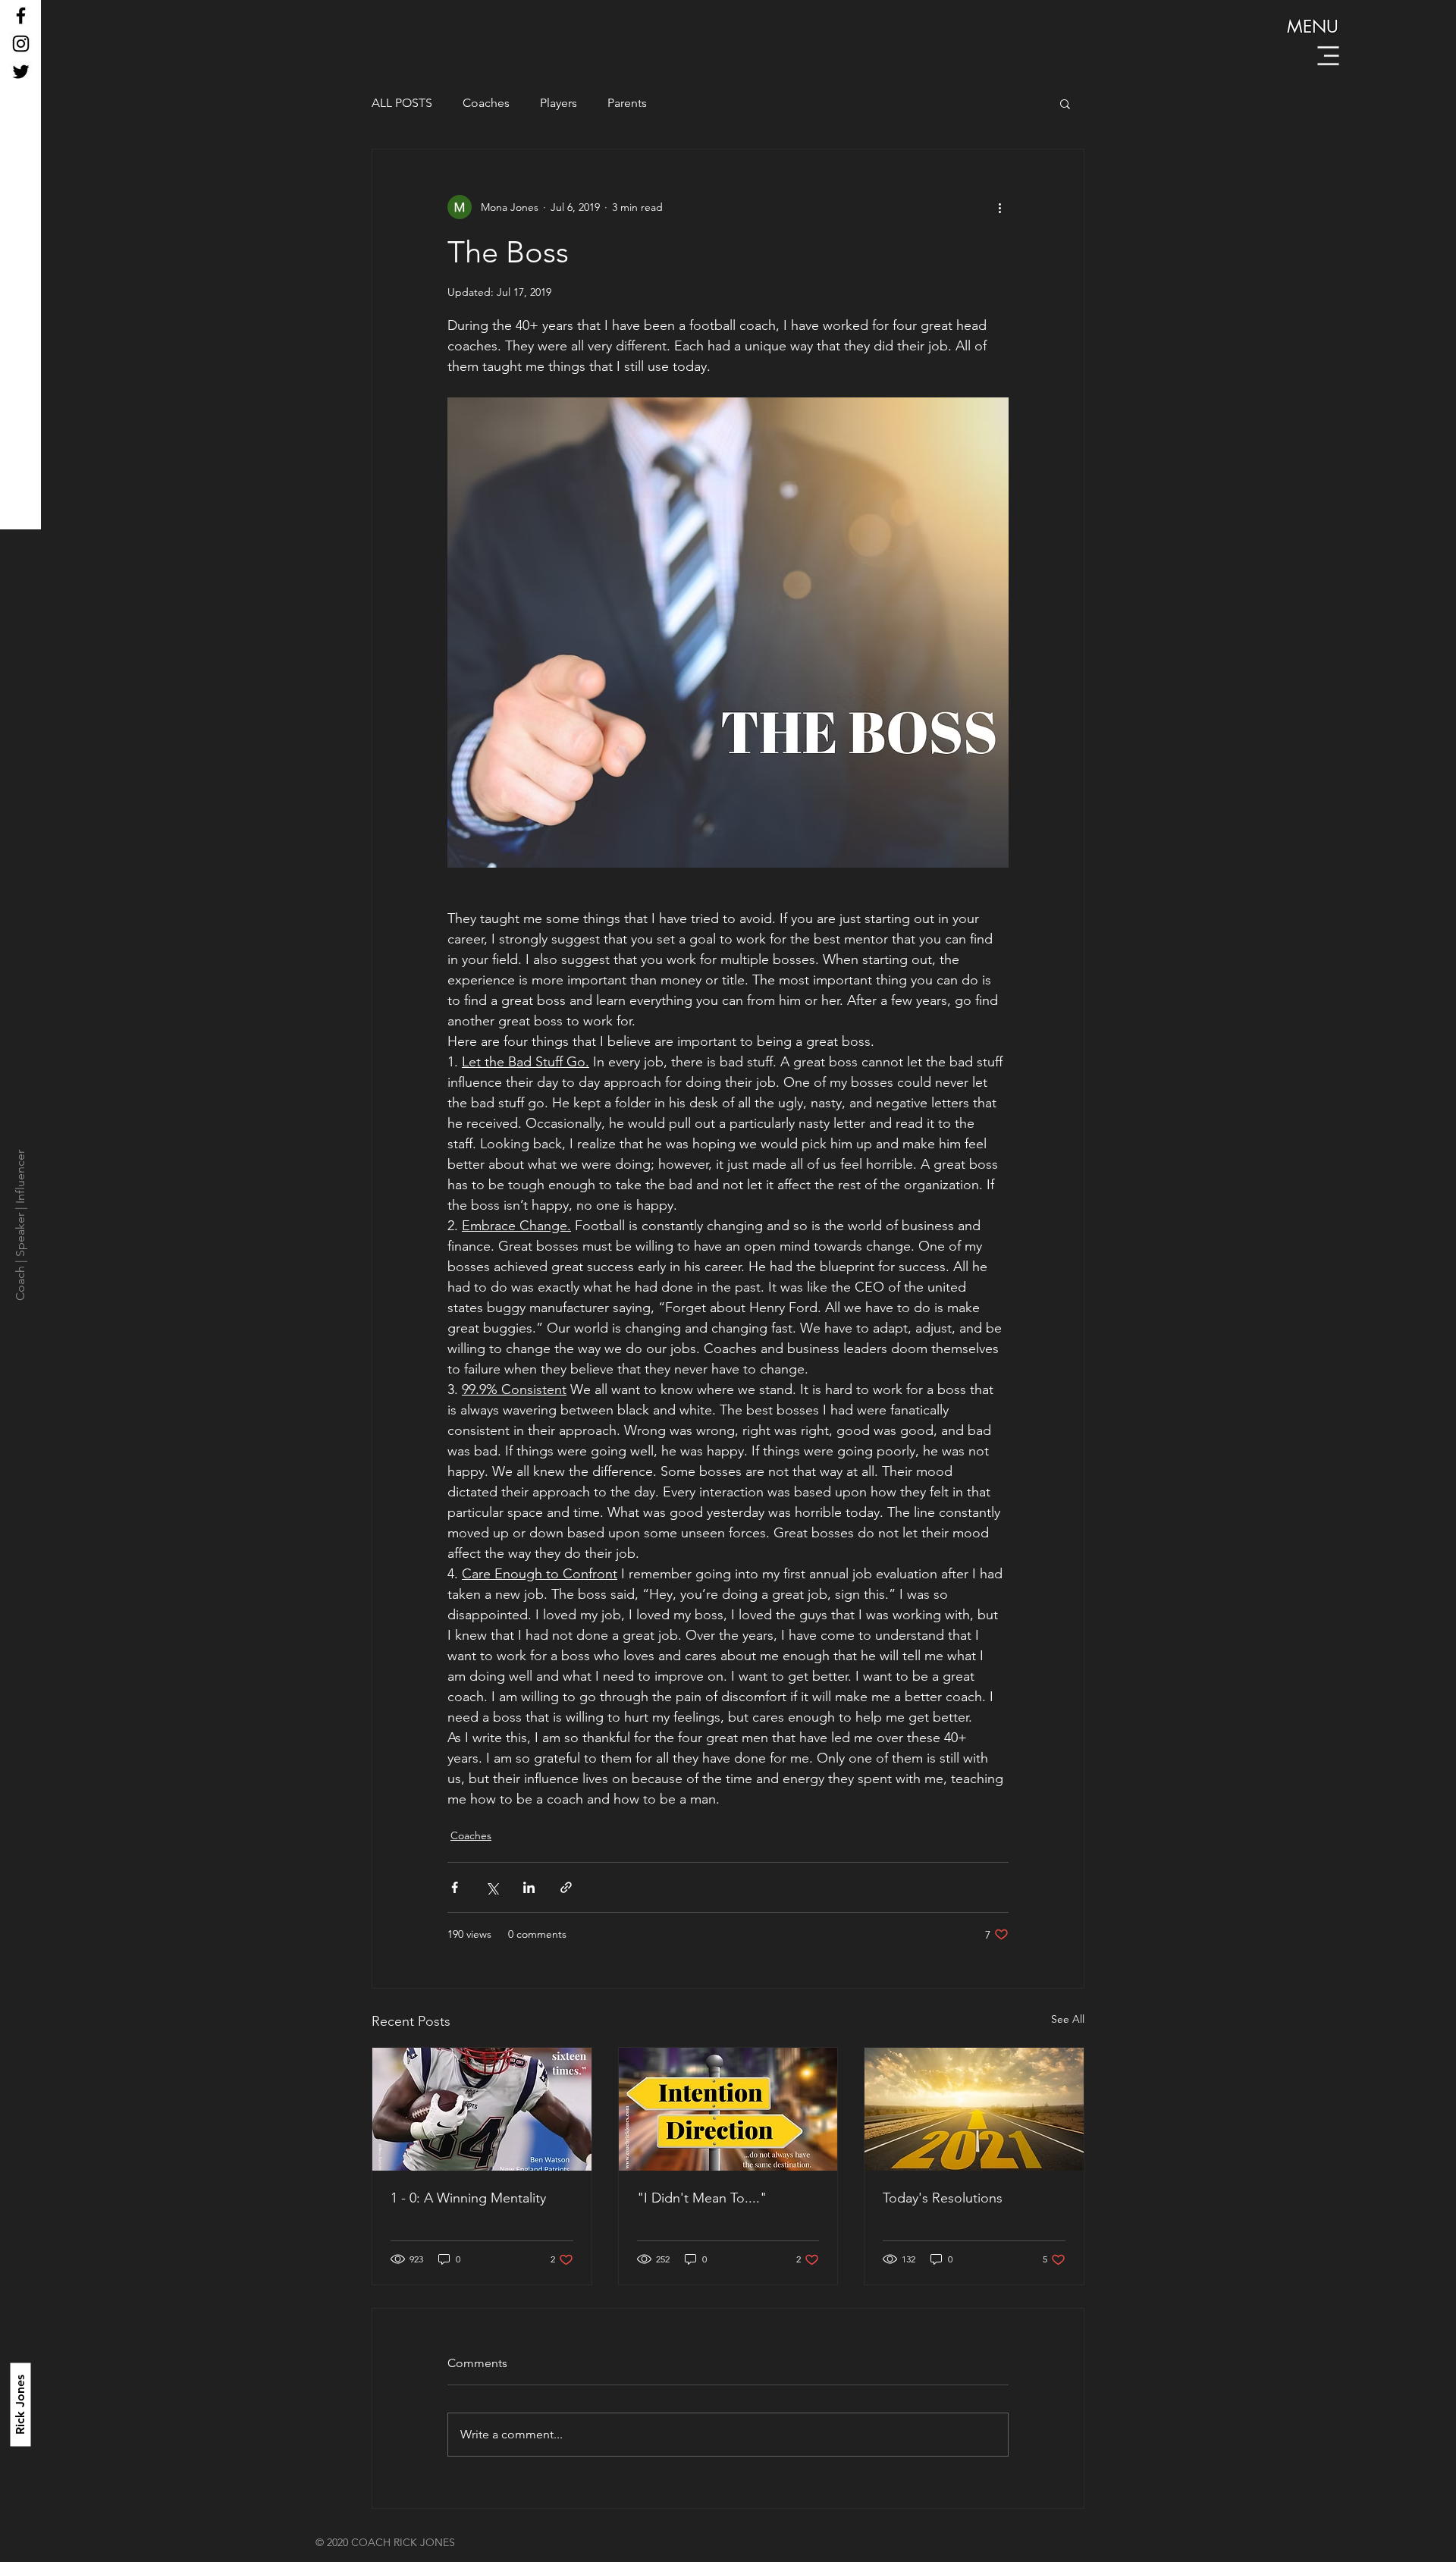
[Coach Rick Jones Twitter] (21, 72)
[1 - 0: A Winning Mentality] (482, 2109)
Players (559, 103)
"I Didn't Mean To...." (702, 2198)
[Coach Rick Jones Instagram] (21, 44)
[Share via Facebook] (455, 1887)
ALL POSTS (402, 103)
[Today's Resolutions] (974, 2109)
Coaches (486, 103)
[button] (1329, 56)
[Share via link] (566, 1887)
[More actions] (999, 207)
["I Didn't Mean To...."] (728, 2109)
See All (1068, 2019)
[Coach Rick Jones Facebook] (21, 16)
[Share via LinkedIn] (529, 1887)
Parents (627, 103)
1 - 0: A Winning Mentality (468, 2198)
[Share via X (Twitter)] (492, 1887)
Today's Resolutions (943, 2198)
